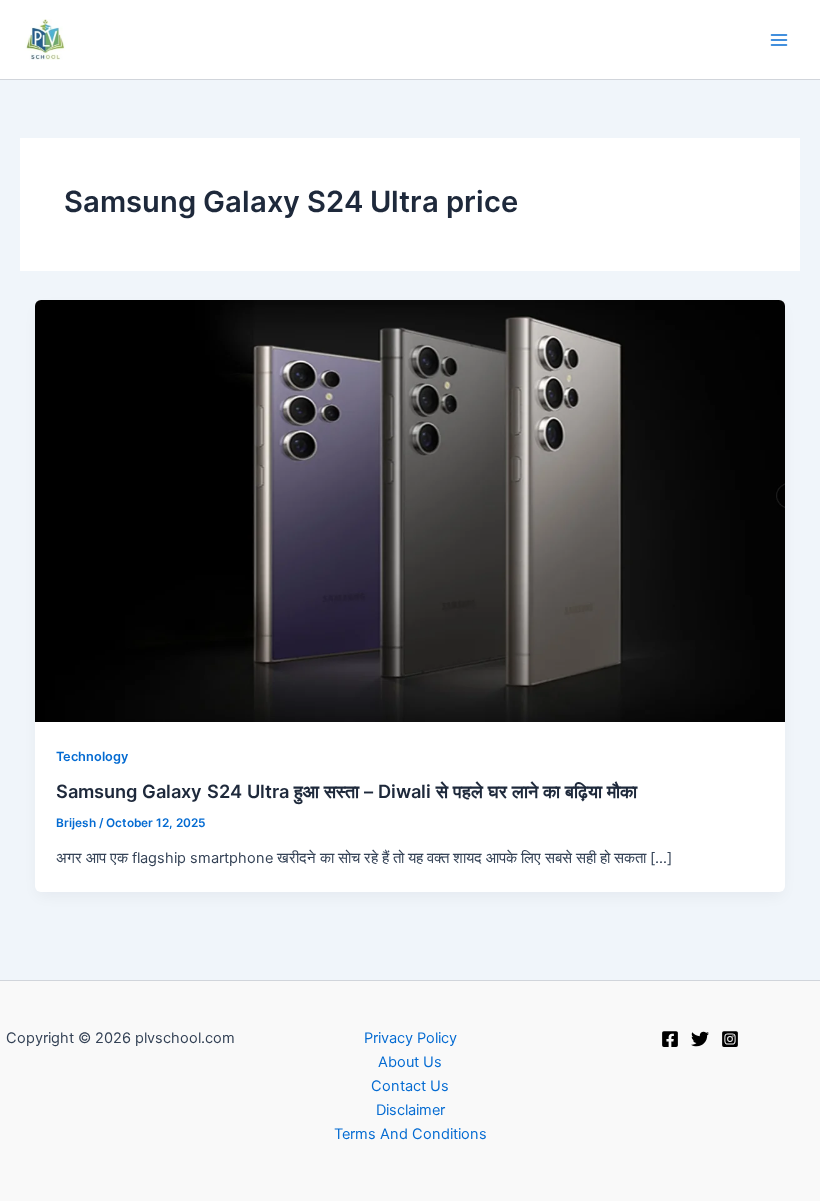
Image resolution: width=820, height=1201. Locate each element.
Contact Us (410, 1086)
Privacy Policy (410, 1038)
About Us (410, 1062)
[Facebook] (670, 1039)
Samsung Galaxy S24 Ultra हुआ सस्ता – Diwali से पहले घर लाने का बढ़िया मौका (346, 791)
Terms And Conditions (410, 1134)
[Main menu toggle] (779, 40)
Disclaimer (410, 1110)
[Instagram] (730, 1039)
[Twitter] (700, 1039)
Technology (92, 756)
